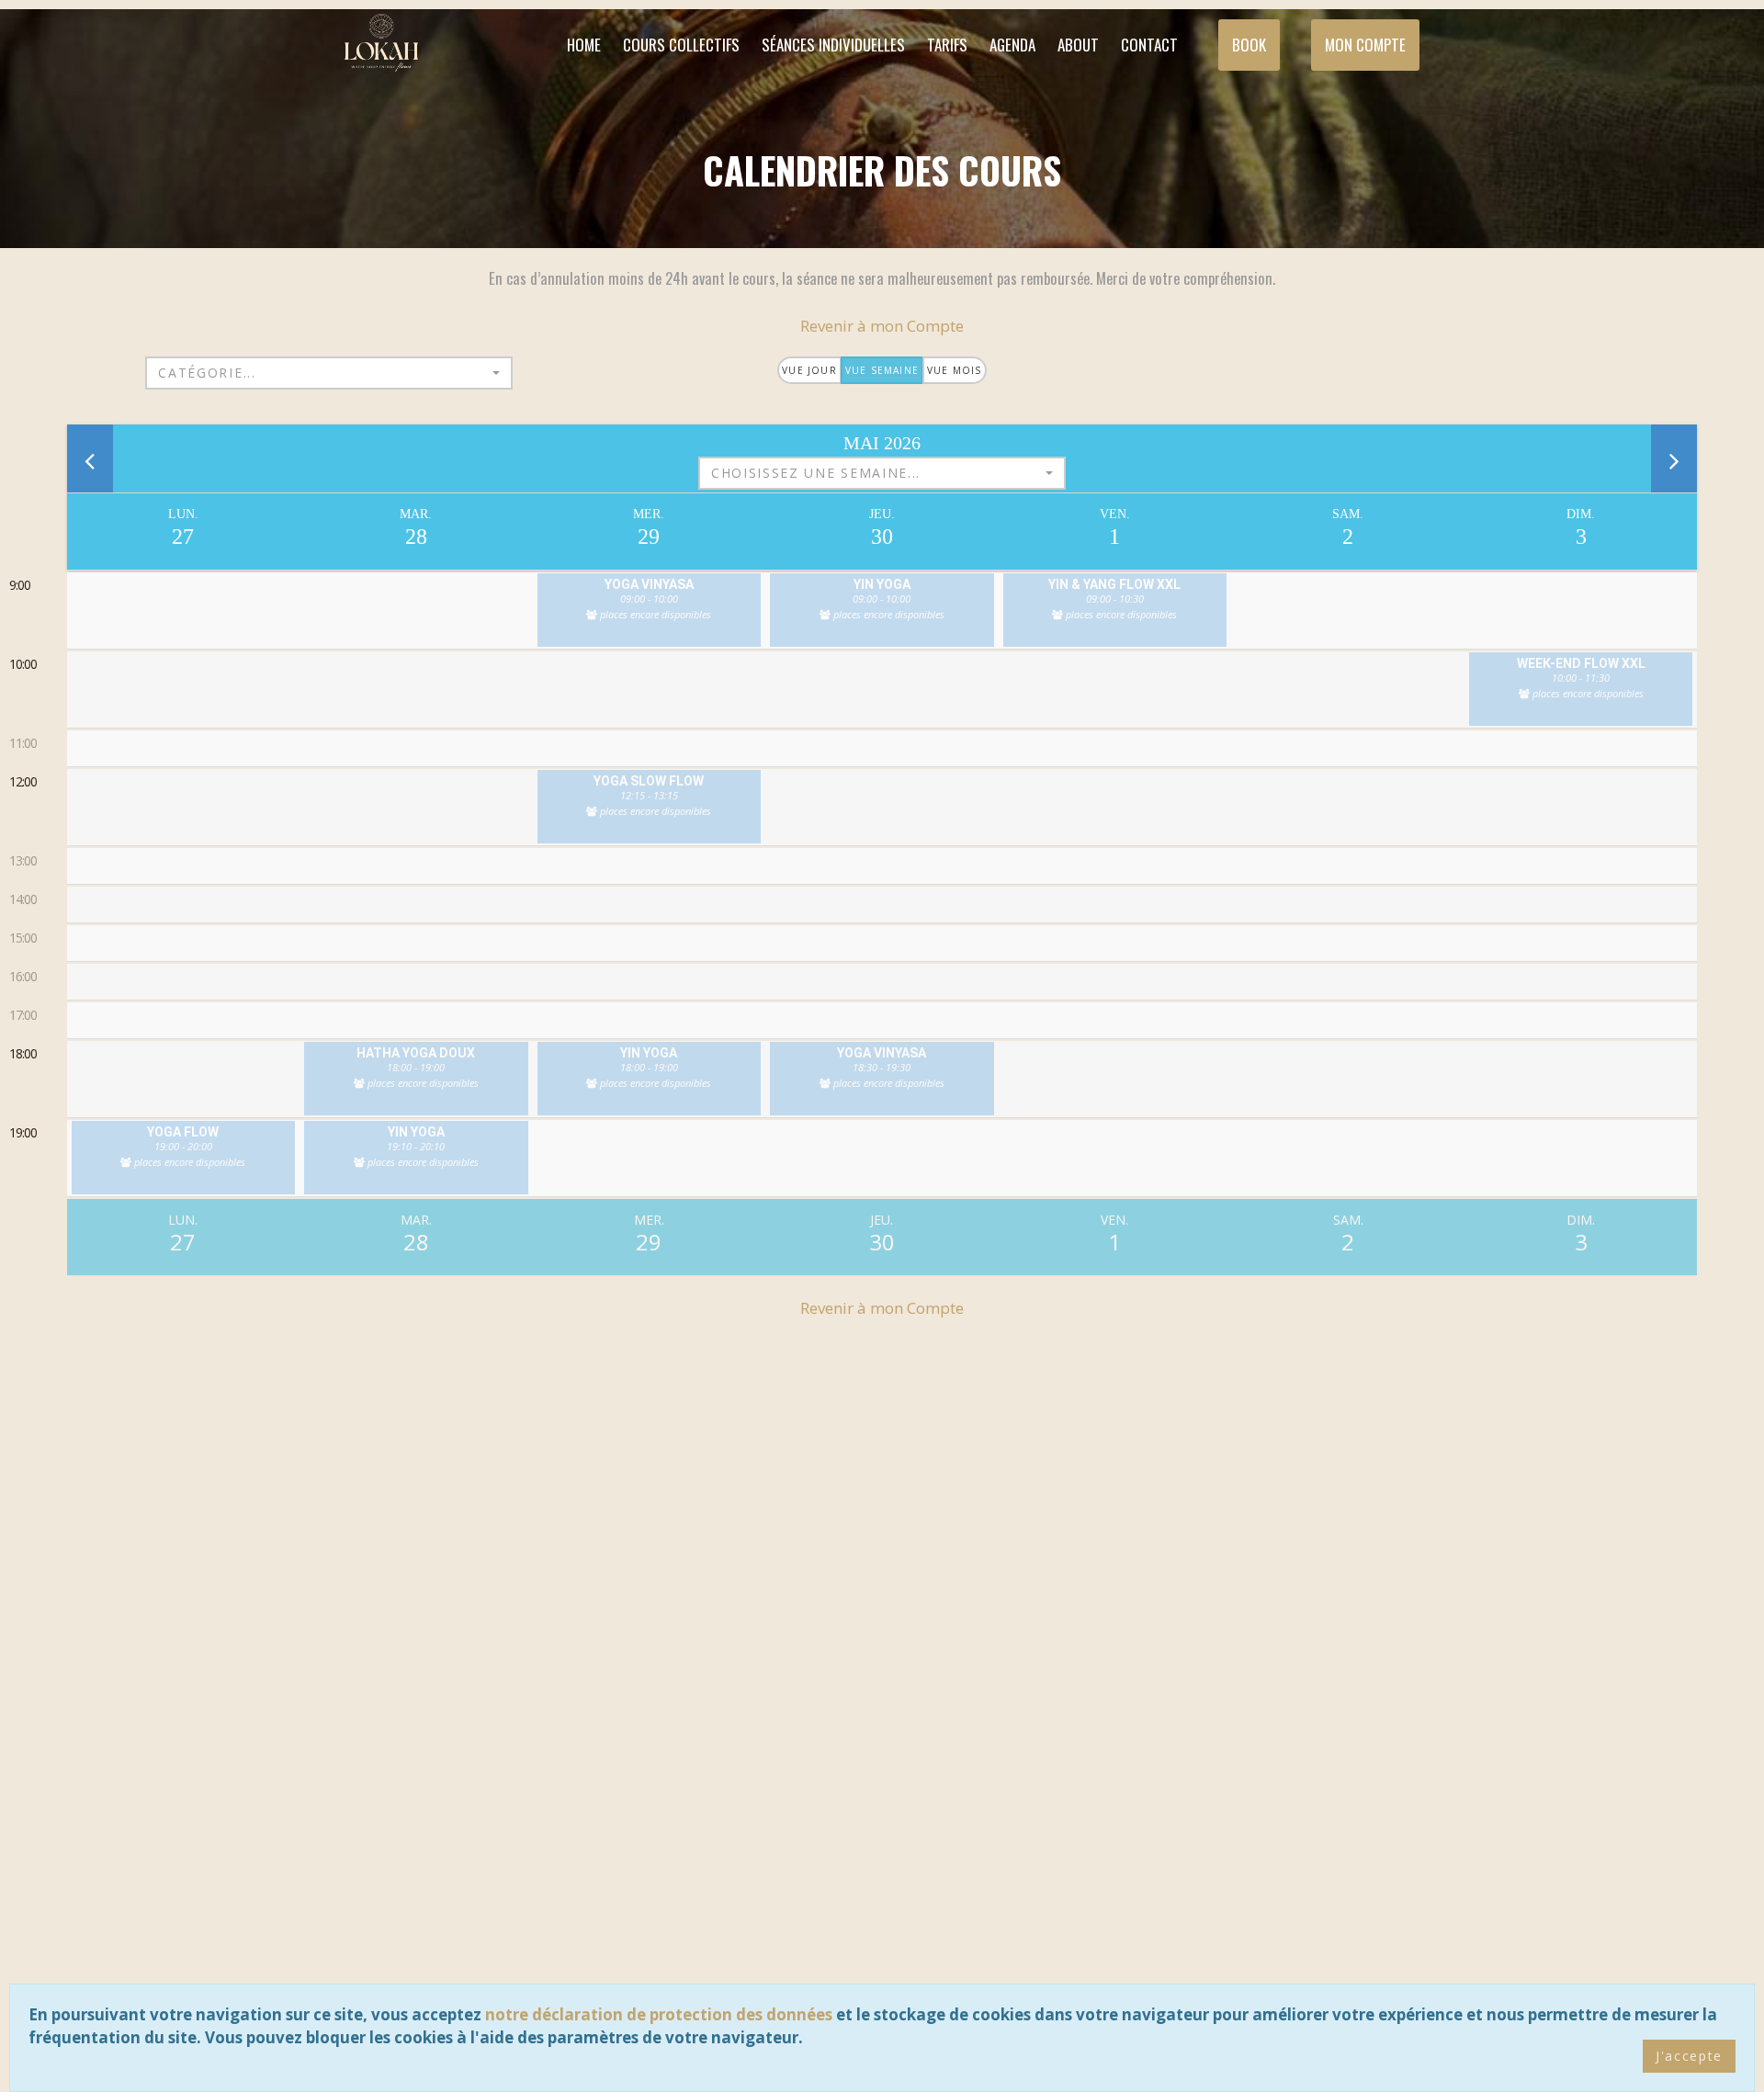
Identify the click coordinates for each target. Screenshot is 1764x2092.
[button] (329, 373)
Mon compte (1365, 45)
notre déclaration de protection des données (659, 2014)
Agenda (1012, 45)
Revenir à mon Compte (882, 326)
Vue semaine (882, 370)
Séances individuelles (833, 45)
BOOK (1249, 45)
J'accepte (1689, 2056)
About (1078, 45)
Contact (1149, 45)
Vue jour (809, 370)
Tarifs (947, 45)
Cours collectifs (681, 45)
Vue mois (955, 370)
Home (584, 45)
